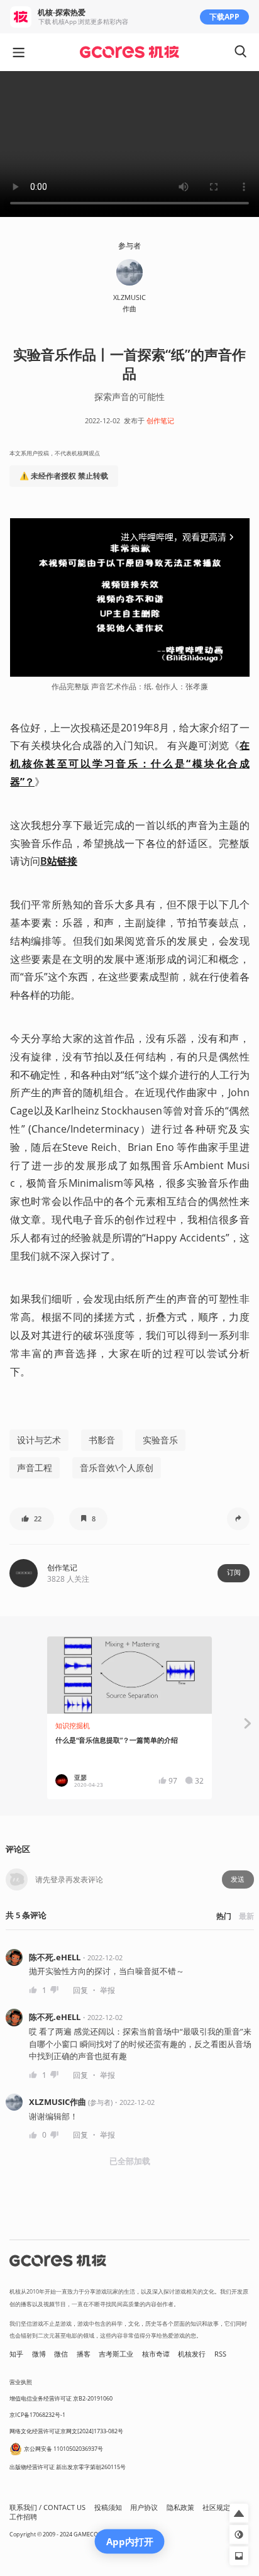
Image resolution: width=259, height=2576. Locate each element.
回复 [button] (80, 1990)
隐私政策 (180, 2507)
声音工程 (35, 1468)
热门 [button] (224, 1916)
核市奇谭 (156, 2354)
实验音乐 (160, 1440)
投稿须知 (108, 2507)
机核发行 (192, 2354)
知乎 (16, 2354)
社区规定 (216, 2507)
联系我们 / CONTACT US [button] (47, 2507)
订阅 (234, 1572)
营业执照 (21, 2382)
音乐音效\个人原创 (117, 1468)
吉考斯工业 (116, 2354)
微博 (39, 2354)
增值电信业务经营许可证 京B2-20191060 (61, 2398)
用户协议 (144, 2507)
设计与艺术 (39, 1440)
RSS (220, 2354)
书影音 (102, 1440)
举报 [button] (107, 1990)
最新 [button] (246, 1916)
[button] (32, 1519)
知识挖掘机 (73, 1726)
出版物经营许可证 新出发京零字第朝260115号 (68, 2467)
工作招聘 (23, 2517)
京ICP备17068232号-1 (37, 2415)
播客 (84, 2354)
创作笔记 (160, 421)
